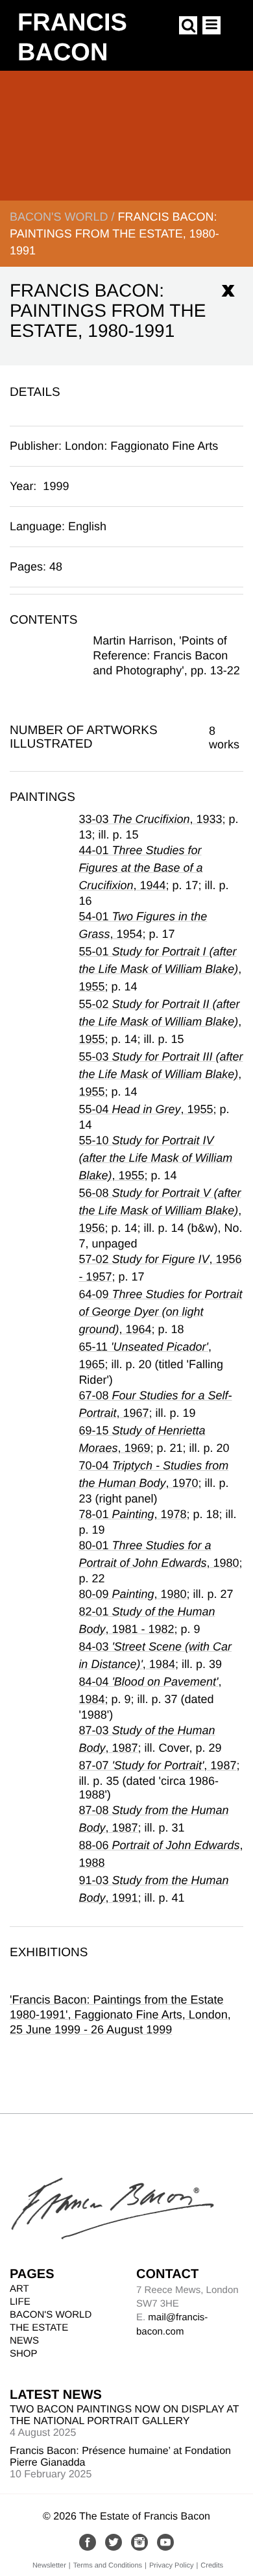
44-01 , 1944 (140, 868)
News (24, 2341)
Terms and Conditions (108, 2566)
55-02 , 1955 (160, 1022)
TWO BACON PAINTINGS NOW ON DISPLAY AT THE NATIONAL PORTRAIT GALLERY (124, 2415)
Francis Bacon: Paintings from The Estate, (114, 234)
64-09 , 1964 (160, 1312)
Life (20, 2302)
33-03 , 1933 (150, 819)
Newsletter (49, 2566)
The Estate (39, 2328)
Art (19, 2289)
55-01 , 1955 (160, 969)
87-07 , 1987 (157, 1765)
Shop (24, 2354)
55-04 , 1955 (146, 1109)
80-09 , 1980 (132, 1594)
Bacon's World (59, 217)
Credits (212, 2566)
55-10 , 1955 (155, 1158)
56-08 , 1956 (160, 1210)
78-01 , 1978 (132, 1514)
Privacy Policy (171, 2566)
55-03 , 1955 (161, 1074)
